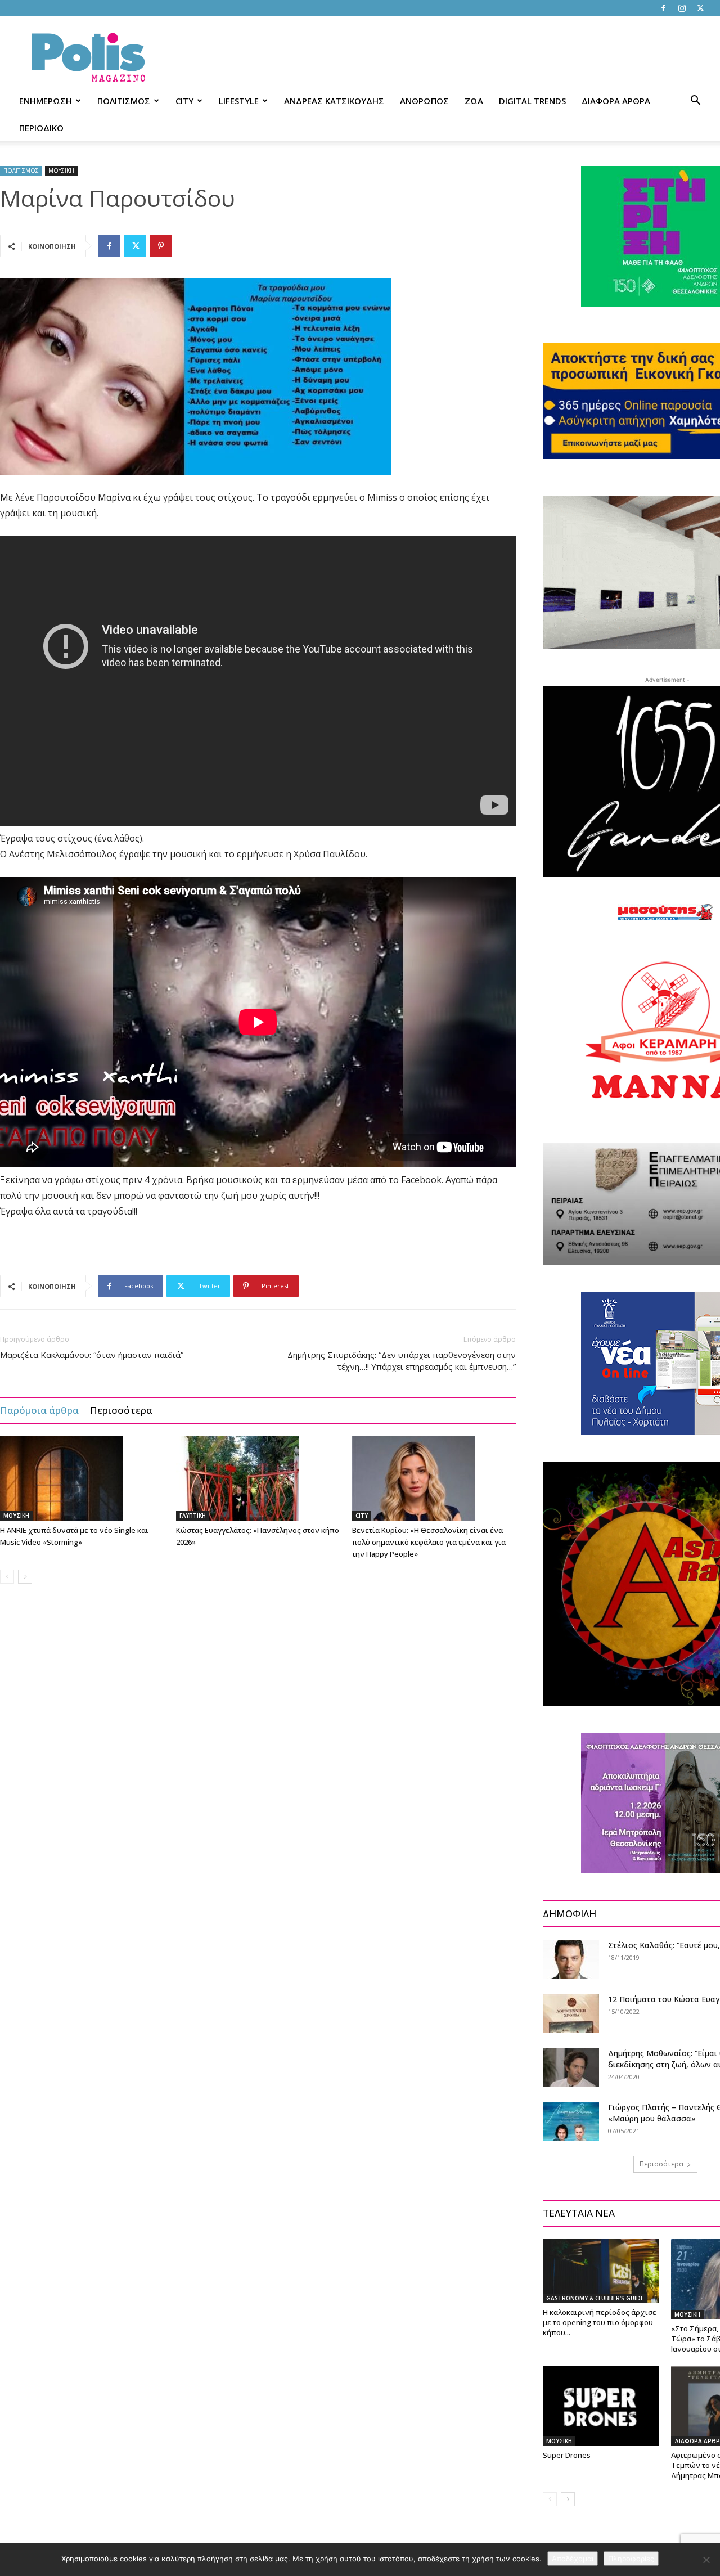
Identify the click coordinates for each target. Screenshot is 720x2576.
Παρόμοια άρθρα (39, 1410)
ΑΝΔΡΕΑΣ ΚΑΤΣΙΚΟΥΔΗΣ (334, 101)
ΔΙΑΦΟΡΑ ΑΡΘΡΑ (616, 101)
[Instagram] (682, 8)
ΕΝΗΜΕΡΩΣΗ (46, 101)
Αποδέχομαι (573, 2559)
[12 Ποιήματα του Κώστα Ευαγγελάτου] (571, 2013)
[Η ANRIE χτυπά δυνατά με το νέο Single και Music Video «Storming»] (82, 1478)
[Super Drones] (601, 2406)
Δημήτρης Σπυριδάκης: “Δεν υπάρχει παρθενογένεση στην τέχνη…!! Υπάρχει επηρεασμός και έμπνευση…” (402, 1361)
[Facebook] (663, 8)
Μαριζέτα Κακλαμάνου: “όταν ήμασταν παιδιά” (92, 1355)
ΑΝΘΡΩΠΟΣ (424, 101)
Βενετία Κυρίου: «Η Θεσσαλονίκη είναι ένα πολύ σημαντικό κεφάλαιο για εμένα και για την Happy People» (429, 1542)
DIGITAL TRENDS (532, 101)
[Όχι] (706, 2560)
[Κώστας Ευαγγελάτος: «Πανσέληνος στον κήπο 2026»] (258, 1478)
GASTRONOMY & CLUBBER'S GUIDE (595, 2298)
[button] (695, 102)
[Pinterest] (161, 246)
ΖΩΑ (474, 101)
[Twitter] (700, 8)
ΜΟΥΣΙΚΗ (61, 170)
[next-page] (25, 1577)
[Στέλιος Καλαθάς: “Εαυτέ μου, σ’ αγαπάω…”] (571, 1959)
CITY (184, 101)
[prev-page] (7, 1577)
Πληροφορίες (631, 2559)
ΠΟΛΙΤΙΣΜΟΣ (124, 101)
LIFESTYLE (239, 101)
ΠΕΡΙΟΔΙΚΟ (41, 128)
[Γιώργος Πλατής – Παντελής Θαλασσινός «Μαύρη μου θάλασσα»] (571, 2121)
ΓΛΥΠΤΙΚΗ (193, 1516)
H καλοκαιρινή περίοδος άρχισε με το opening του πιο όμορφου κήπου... (600, 2322)
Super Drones (567, 2455)
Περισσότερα (121, 1410)
